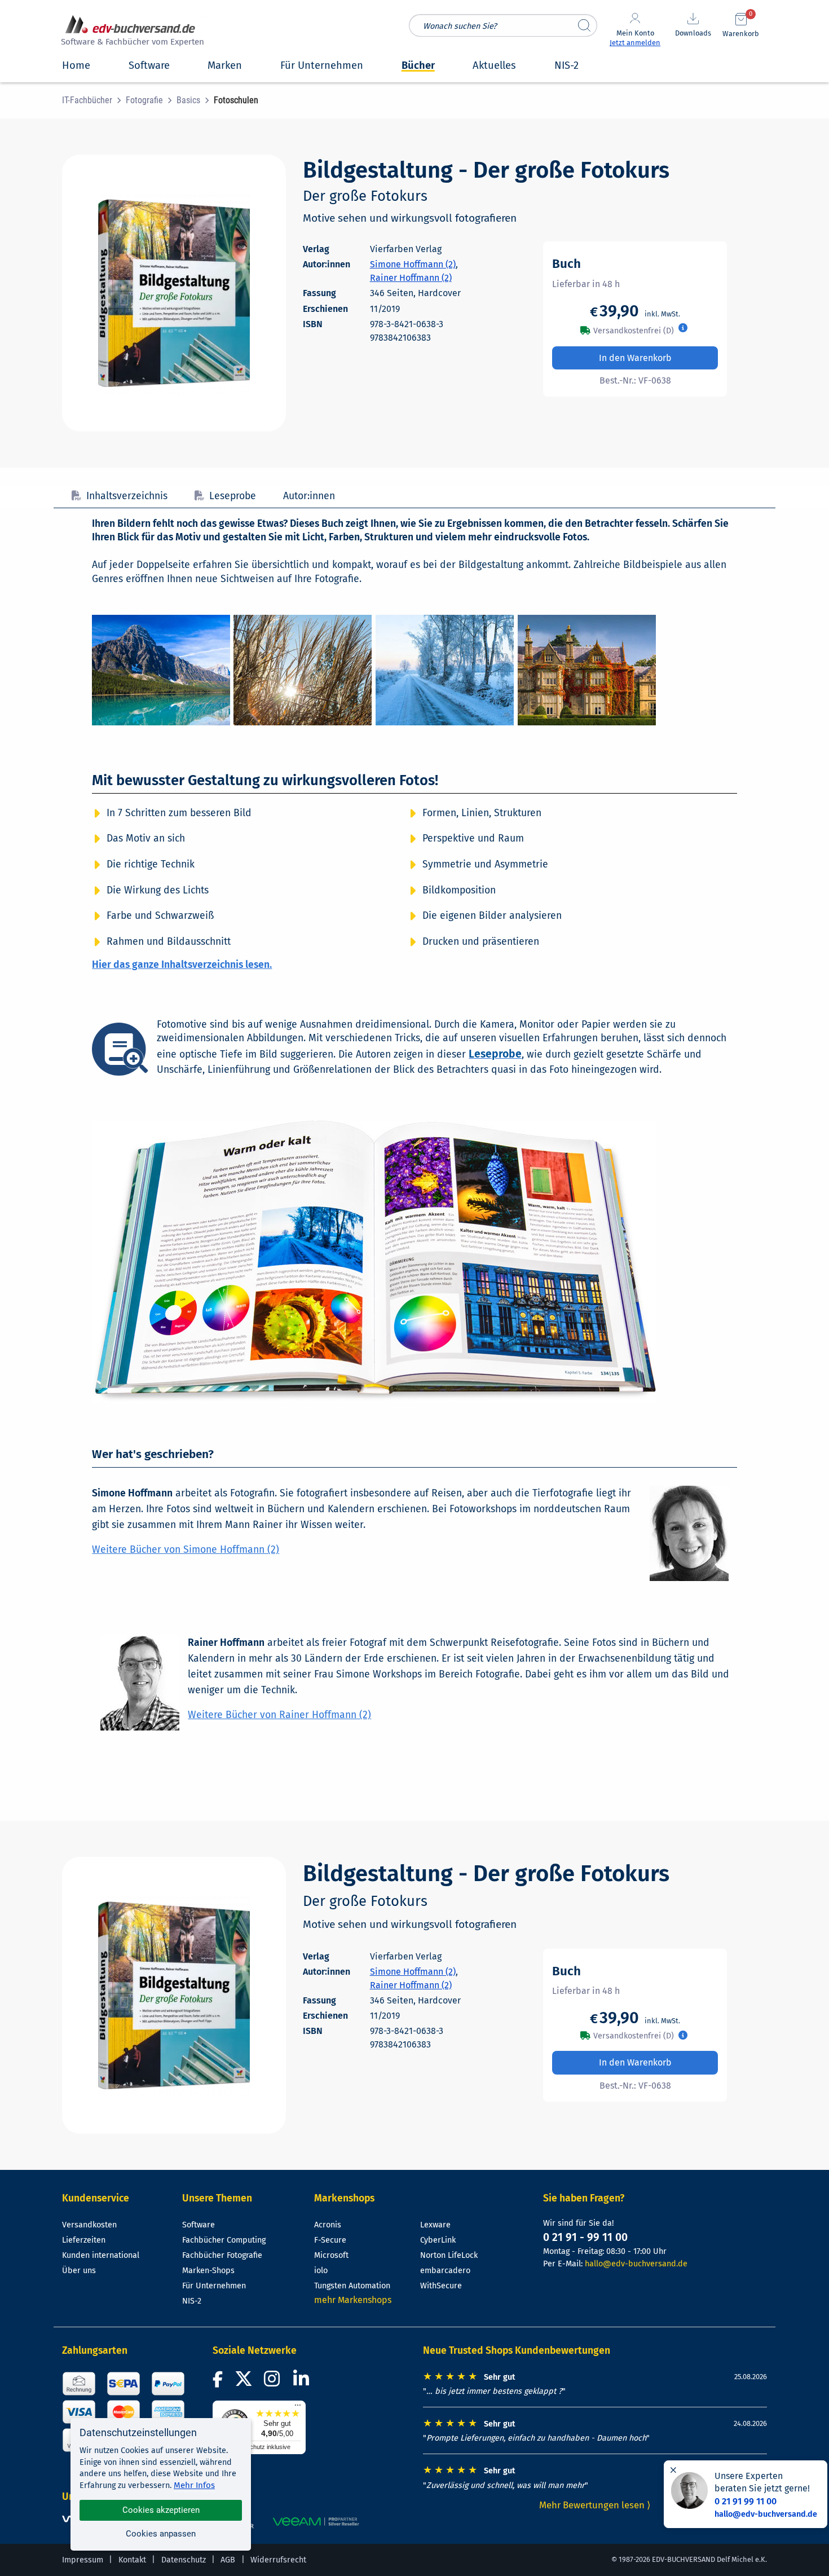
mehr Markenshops (353, 2300)
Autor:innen (309, 496)
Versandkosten (89, 2225)
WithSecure (441, 2286)
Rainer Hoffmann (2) (411, 278)
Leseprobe (233, 496)
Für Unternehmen (214, 2286)
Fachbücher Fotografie (222, 2255)
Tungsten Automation (352, 2286)
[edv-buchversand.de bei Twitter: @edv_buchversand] (244, 2382)
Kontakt (132, 2560)
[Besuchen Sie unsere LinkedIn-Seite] (303, 2382)
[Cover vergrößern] (174, 293)
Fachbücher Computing (224, 2240)
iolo (321, 2271)
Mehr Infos (194, 2485)
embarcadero (445, 2271)
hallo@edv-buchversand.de (636, 2264)
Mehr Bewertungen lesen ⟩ (595, 2505)
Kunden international (101, 2255)
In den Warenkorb (635, 358)
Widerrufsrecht (278, 2560)
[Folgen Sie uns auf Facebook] (219, 2382)
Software (199, 2225)
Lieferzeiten (84, 2240)
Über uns (79, 2271)
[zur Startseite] (131, 32)
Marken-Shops (208, 2271)
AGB (228, 2560)
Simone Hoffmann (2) (413, 264)
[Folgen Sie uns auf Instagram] (274, 2382)
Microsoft (331, 2255)
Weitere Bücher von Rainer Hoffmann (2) (279, 1715)
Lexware (435, 2225)
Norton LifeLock (449, 2255)
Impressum (83, 2560)
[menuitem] (94, 100)
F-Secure (330, 2240)
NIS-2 (192, 2301)
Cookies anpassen (161, 2534)
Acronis (328, 2225)
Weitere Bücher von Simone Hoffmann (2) (186, 1550)
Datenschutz (184, 2560)
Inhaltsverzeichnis (127, 496)
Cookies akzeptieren (161, 2510)
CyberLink (438, 2240)
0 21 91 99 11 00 (746, 2501)
